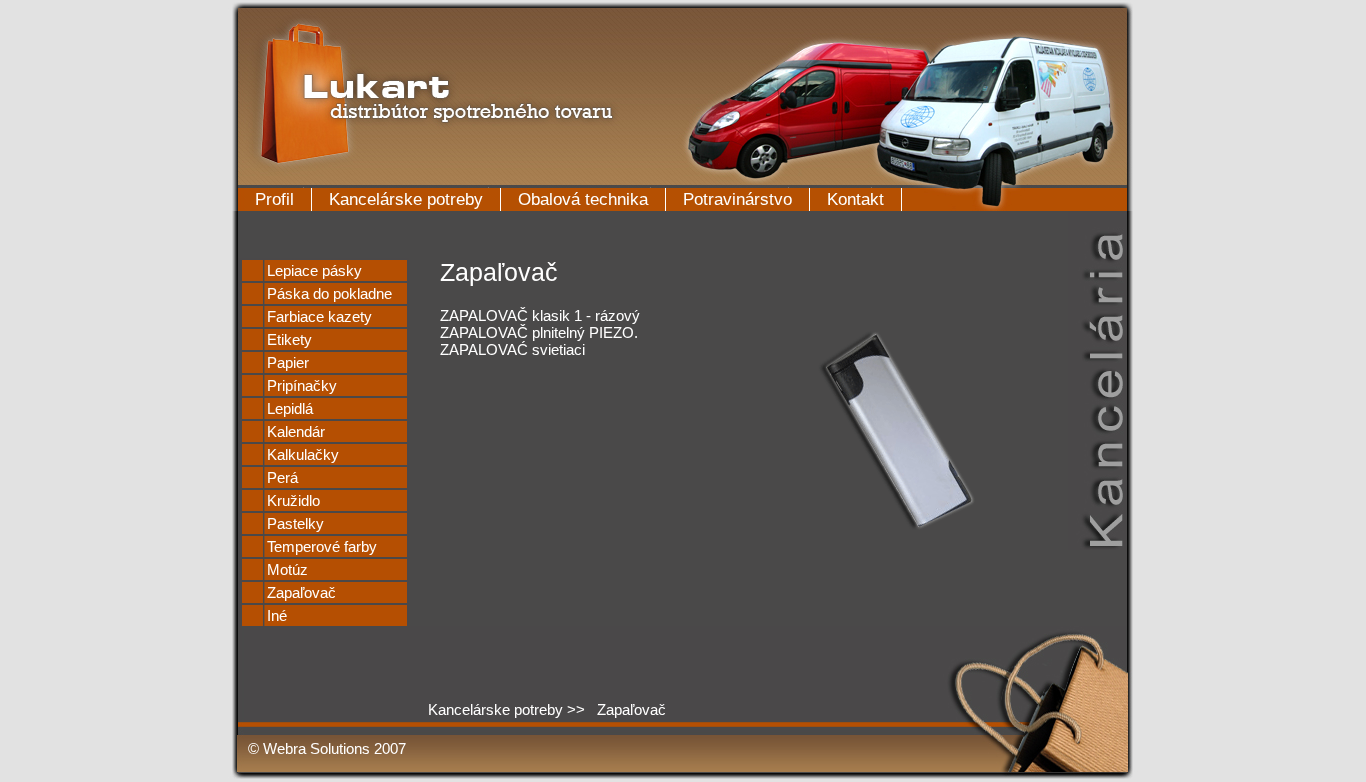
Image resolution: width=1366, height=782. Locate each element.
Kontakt (855, 199)
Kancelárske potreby (406, 199)
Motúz (287, 569)
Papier (288, 362)
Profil (274, 199)
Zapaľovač (301, 592)
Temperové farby (322, 546)
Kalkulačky (303, 454)
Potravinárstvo (737, 199)
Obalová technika (583, 199)
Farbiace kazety (319, 316)
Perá (282, 477)
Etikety (289, 339)
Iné (277, 615)
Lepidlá (290, 408)
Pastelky (295, 523)
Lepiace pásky (314, 270)
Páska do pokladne (329, 293)
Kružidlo (293, 500)
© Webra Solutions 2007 (327, 748)
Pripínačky (302, 385)
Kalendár (296, 431)
